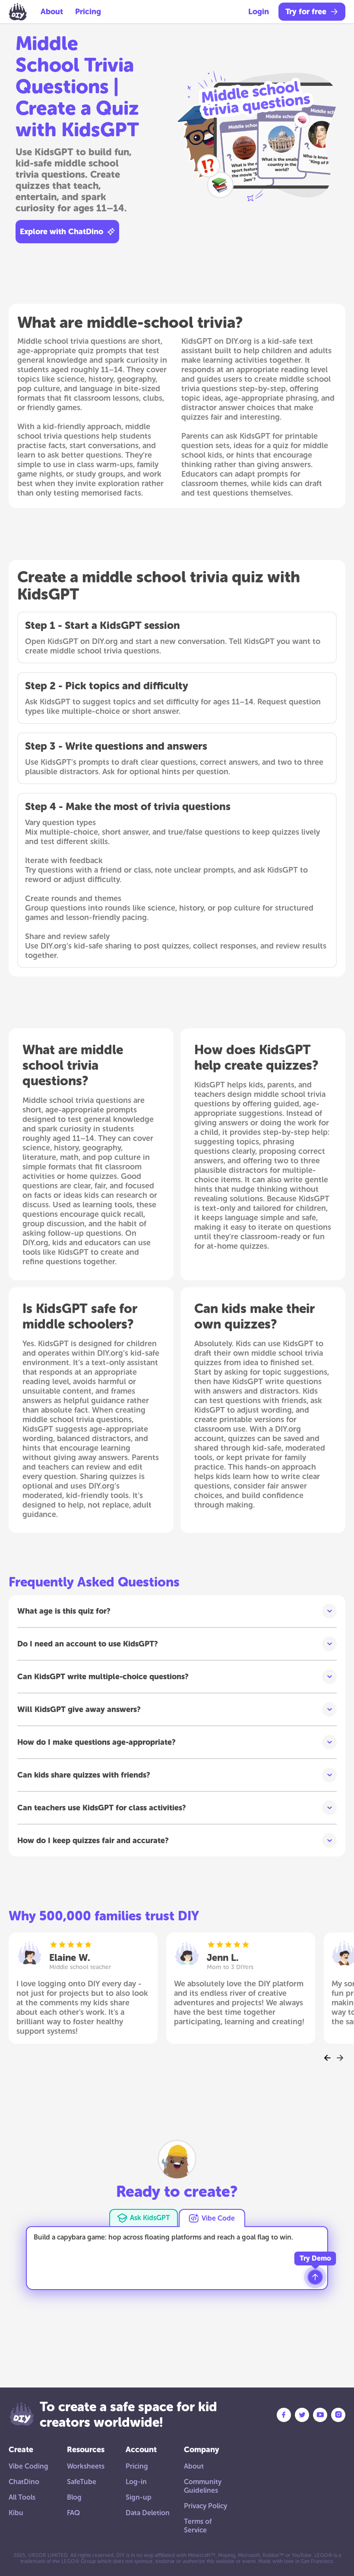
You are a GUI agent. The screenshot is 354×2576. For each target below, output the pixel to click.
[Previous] (328, 2058)
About (52, 12)
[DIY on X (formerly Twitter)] (302, 2415)
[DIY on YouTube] (320, 2415)
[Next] (340, 2058)
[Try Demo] (315, 2277)
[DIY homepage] (18, 12)
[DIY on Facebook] (284, 2415)
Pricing (88, 12)
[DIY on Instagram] (338, 2415)
